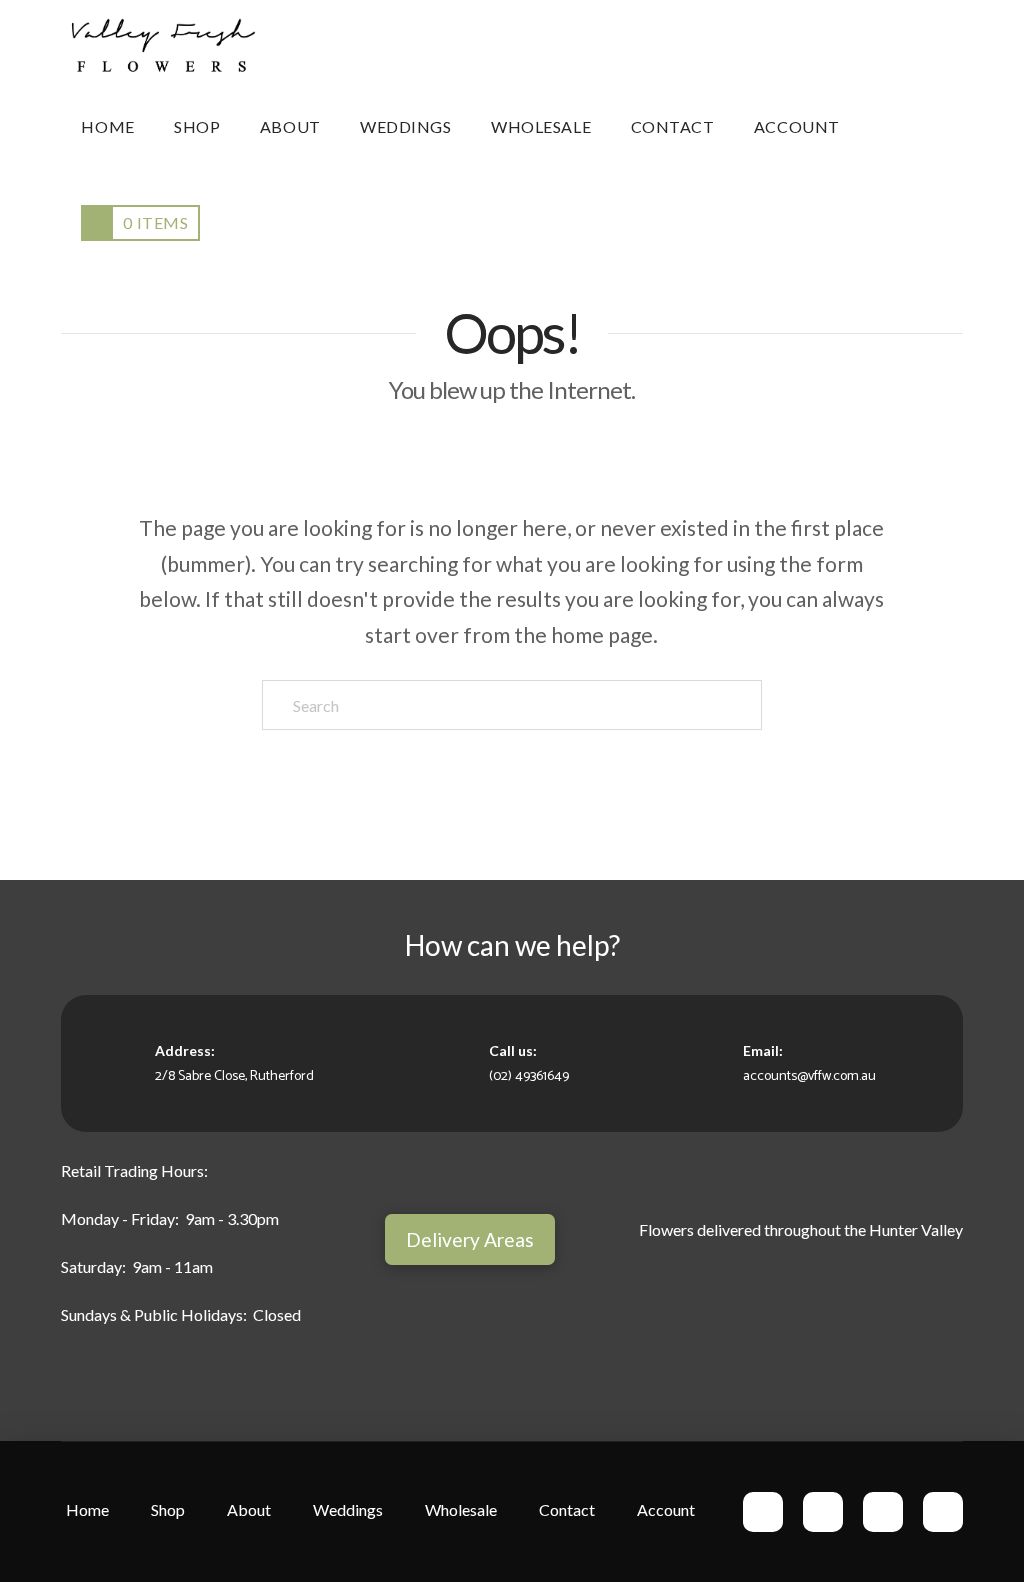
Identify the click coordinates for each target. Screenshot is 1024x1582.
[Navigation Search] (890, 127)
